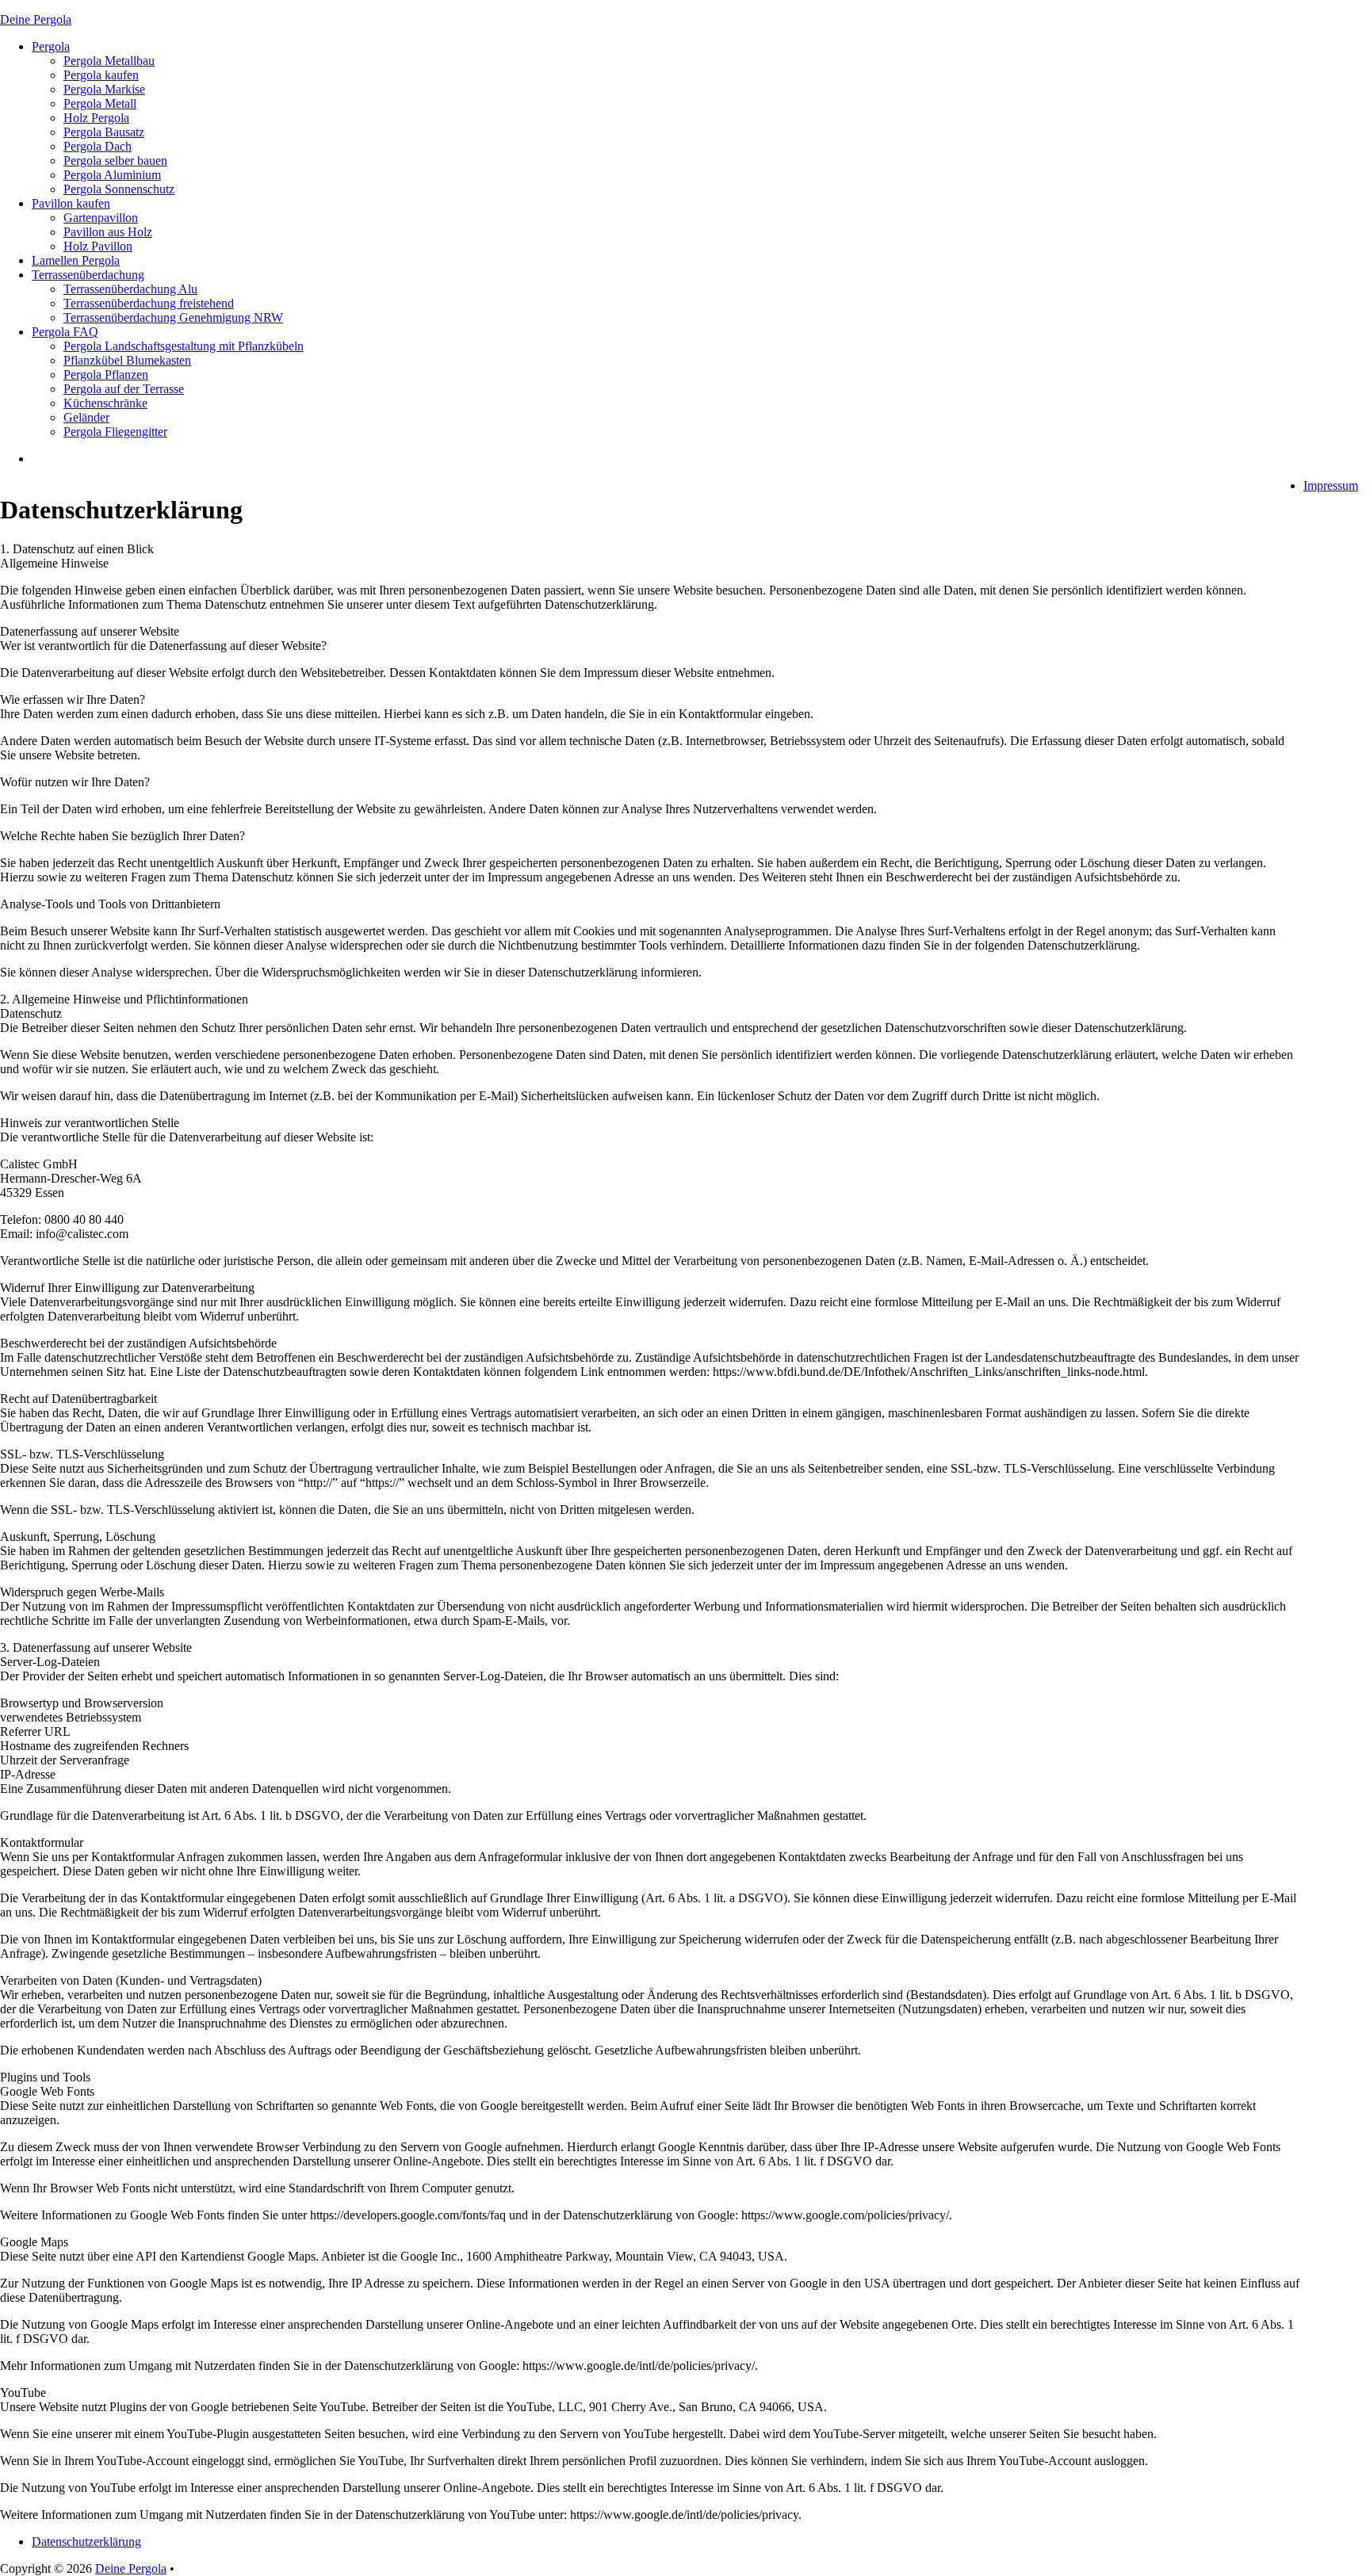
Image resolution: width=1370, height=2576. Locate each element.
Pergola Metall (100, 103)
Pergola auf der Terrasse (124, 389)
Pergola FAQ (65, 332)
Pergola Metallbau (109, 61)
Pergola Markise (104, 89)
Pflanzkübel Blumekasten (127, 360)
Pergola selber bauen (115, 161)
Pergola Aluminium (112, 175)
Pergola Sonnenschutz (119, 189)
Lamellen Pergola (76, 260)
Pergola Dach (98, 146)
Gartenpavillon (101, 218)
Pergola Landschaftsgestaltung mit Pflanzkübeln (184, 346)
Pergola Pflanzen (106, 375)
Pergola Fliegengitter (115, 432)
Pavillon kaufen (71, 203)
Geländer (86, 417)
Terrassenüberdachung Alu (130, 289)
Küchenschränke (105, 403)
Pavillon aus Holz (108, 232)
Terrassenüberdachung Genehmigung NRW (173, 317)
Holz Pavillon (98, 246)
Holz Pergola (96, 118)
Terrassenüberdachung (88, 275)
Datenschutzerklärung (86, 2542)
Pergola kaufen (101, 75)
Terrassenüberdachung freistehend (149, 303)
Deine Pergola (36, 19)
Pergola (51, 46)
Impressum (1331, 485)
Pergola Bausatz (104, 132)
